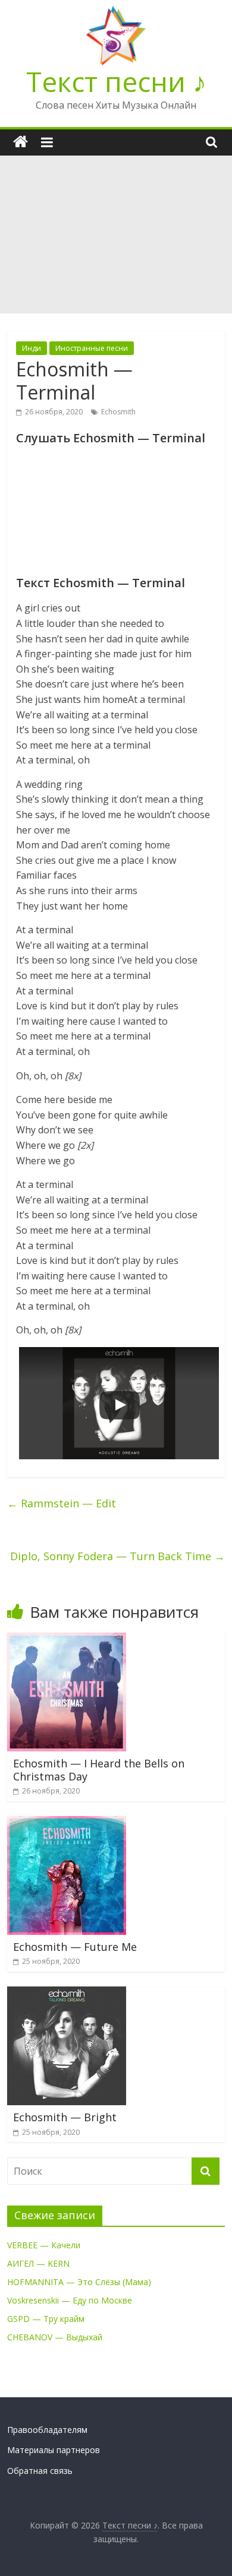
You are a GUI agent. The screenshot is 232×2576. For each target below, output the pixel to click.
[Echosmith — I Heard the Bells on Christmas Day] (67, 1640)
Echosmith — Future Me (75, 1947)
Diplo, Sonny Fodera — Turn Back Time (117, 1556)
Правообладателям (47, 2430)
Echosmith (118, 412)
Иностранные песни (92, 348)
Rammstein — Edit (62, 1503)
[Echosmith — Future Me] (67, 1823)
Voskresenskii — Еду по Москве (70, 2300)
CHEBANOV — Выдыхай (55, 2337)
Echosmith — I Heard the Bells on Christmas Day (99, 1770)
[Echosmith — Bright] (67, 1994)
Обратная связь (40, 2471)
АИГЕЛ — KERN (38, 2263)
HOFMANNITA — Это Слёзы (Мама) (79, 2282)
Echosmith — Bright (65, 2117)
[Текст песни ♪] (21, 142)
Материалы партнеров (54, 2450)
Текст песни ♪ (116, 81)
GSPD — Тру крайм (46, 2319)
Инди (32, 348)
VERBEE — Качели (44, 2245)
